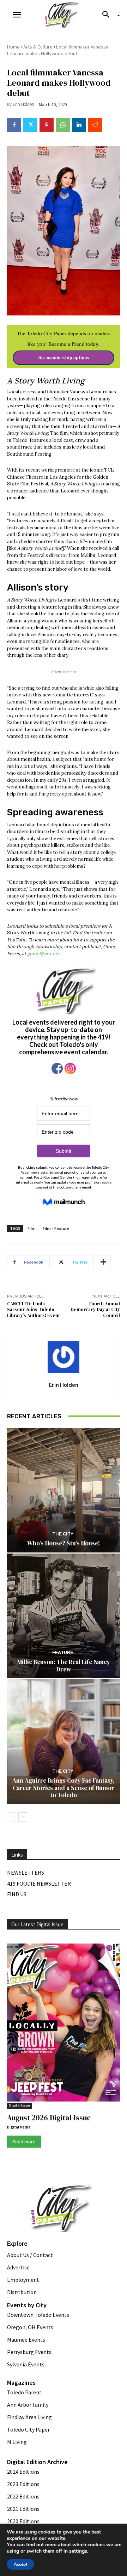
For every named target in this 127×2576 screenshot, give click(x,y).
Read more (24, 2142)
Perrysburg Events (29, 2352)
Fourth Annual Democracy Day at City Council (95, 1310)
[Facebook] (14, 125)
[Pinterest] (47, 125)
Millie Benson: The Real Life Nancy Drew (64, 1665)
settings (78, 2551)
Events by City (27, 2305)
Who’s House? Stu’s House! (64, 1543)
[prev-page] (11, 1817)
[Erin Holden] (64, 1357)
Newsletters (26, 1873)
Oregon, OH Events (30, 2327)
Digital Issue (20, 2105)
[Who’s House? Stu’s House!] (64, 1490)
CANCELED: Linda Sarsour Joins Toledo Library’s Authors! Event (34, 1310)
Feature (63, 1652)
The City (63, 1534)
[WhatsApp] (63, 125)
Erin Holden (23, 104)
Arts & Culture (38, 47)
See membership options (64, 358)
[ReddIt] (95, 125)
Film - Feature (56, 1228)
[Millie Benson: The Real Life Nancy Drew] (64, 1616)
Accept (20, 2564)
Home (13, 47)
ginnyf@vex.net (43, 954)
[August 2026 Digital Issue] (64, 2024)
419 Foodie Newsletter (39, 1883)
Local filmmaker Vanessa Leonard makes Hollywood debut (58, 50)
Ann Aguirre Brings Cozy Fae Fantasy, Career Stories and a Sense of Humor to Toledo (64, 1788)
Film (32, 1228)
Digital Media (19, 2127)
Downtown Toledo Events (38, 2315)
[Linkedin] (79, 125)
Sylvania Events (26, 2364)
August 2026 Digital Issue (49, 2118)
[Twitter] (30, 125)
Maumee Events (26, 2340)
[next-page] (23, 1817)
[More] (103, 1262)
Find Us (17, 1894)
